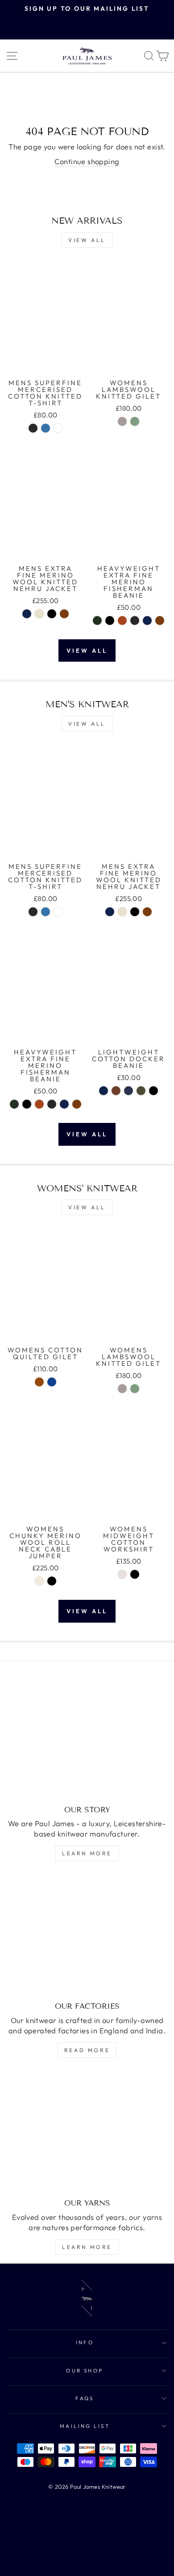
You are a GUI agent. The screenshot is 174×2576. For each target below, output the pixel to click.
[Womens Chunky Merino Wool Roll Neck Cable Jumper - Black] (52, 1581)
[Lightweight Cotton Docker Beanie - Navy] (104, 1091)
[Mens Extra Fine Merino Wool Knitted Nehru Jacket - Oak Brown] (64, 614)
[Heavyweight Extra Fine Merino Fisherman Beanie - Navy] (147, 621)
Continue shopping (87, 161)
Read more (87, 2050)
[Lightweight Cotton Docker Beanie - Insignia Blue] (128, 1091)
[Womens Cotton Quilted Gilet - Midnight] (52, 1382)
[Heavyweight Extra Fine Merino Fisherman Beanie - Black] (110, 621)
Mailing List (85, 2426)
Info (85, 2342)
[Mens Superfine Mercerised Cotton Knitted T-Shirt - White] (58, 428)
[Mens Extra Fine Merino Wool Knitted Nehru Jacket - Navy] (27, 614)
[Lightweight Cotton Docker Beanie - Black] (153, 1091)
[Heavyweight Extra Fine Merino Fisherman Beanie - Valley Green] (97, 621)
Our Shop (85, 2370)
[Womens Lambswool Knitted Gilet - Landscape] (135, 421)
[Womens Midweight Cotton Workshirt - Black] (135, 1574)
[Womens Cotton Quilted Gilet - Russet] (39, 1382)
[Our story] (87, 1739)
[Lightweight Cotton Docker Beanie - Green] (141, 1091)
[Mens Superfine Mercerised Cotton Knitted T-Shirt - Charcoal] (33, 428)
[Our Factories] (87, 1935)
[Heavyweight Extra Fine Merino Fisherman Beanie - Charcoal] (135, 621)
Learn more (87, 1853)
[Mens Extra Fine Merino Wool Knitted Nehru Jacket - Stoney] (39, 614)
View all (87, 240)
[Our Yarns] (87, 2132)
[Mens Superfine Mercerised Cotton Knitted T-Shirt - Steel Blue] (46, 428)
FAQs (85, 2398)
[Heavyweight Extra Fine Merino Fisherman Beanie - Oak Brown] (160, 621)
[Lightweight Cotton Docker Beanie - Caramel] (116, 1091)
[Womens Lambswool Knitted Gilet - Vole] (122, 421)
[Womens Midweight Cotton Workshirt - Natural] (122, 1574)
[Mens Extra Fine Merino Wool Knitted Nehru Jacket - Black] (52, 614)
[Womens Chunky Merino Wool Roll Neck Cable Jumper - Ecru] (39, 1581)
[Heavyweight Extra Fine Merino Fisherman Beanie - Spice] (122, 621)
